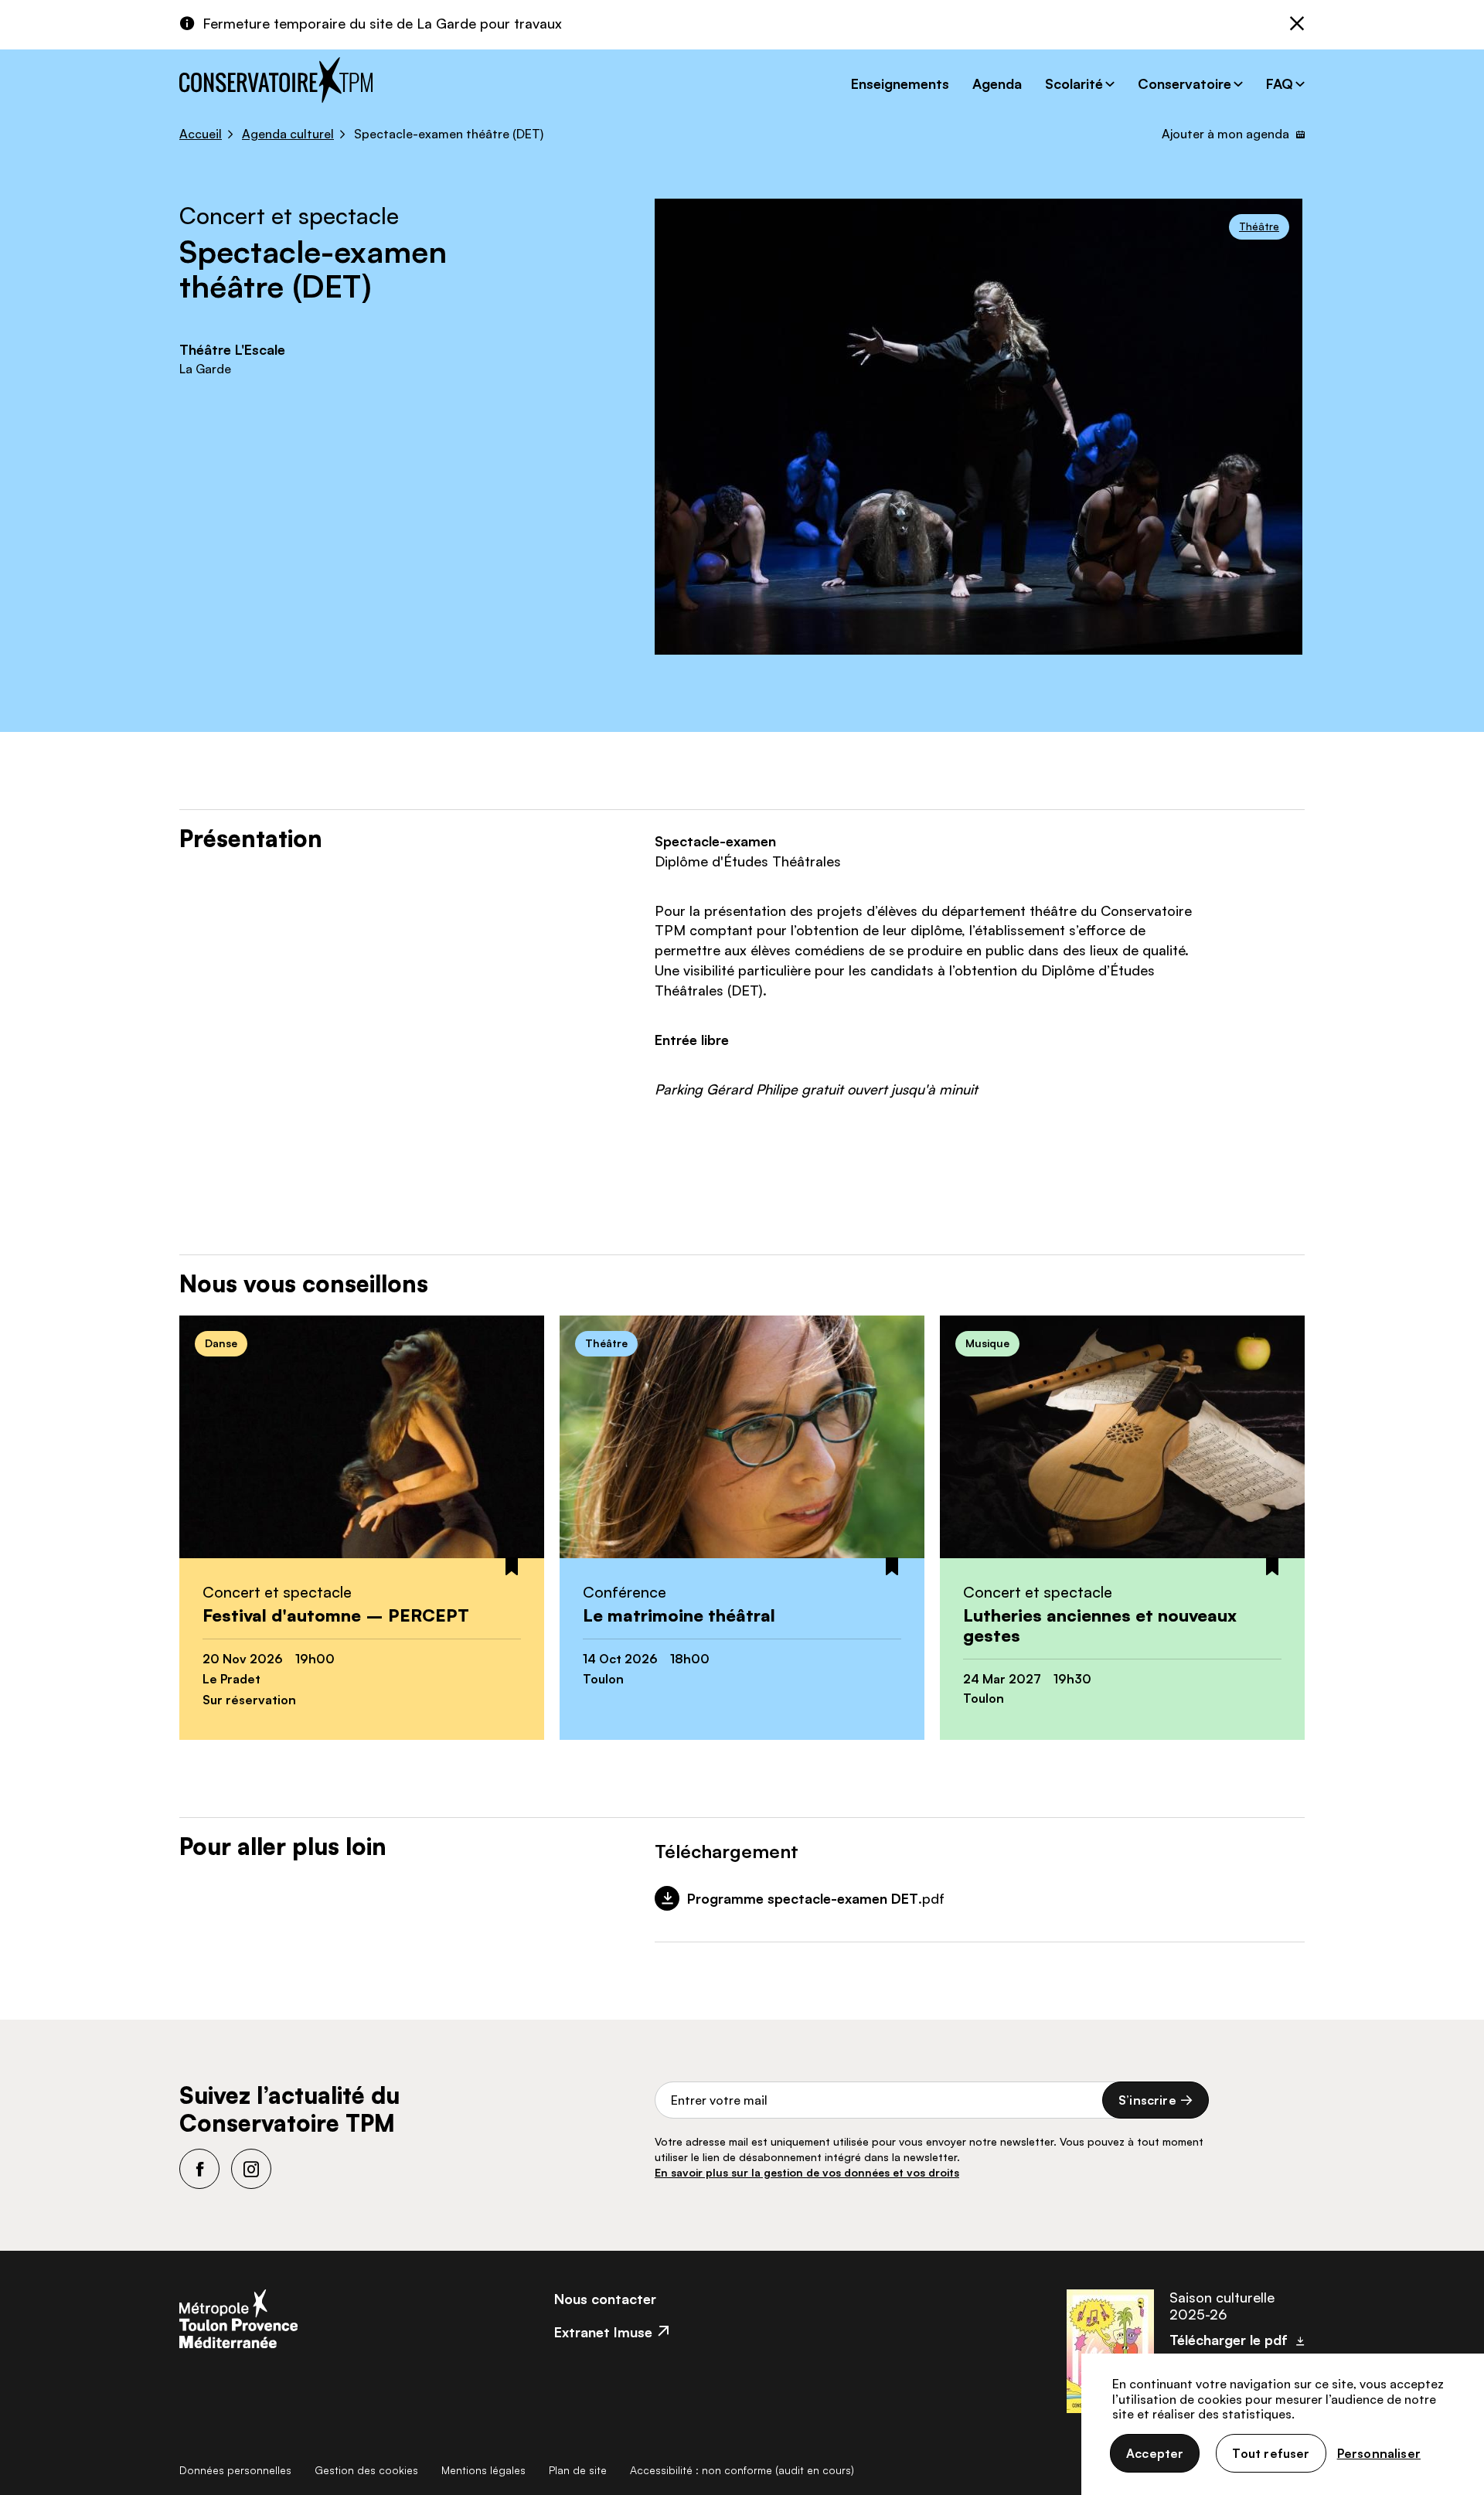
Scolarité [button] (1074, 83)
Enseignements (900, 83)
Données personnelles (235, 2470)
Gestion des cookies (366, 2470)
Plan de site (578, 2470)
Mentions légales (483, 2470)
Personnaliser (1379, 2453)
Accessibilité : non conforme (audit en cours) (742, 2470)
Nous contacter (605, 2299)
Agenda (997, 83)
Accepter (1155, 2453)
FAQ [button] (1280, 83)
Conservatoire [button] (1184, 83)
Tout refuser (1271, 2453)
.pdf (816, 1898)
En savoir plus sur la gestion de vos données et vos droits (807, 2172)
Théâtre (1259, 226)
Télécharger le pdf (1229, 2340)
